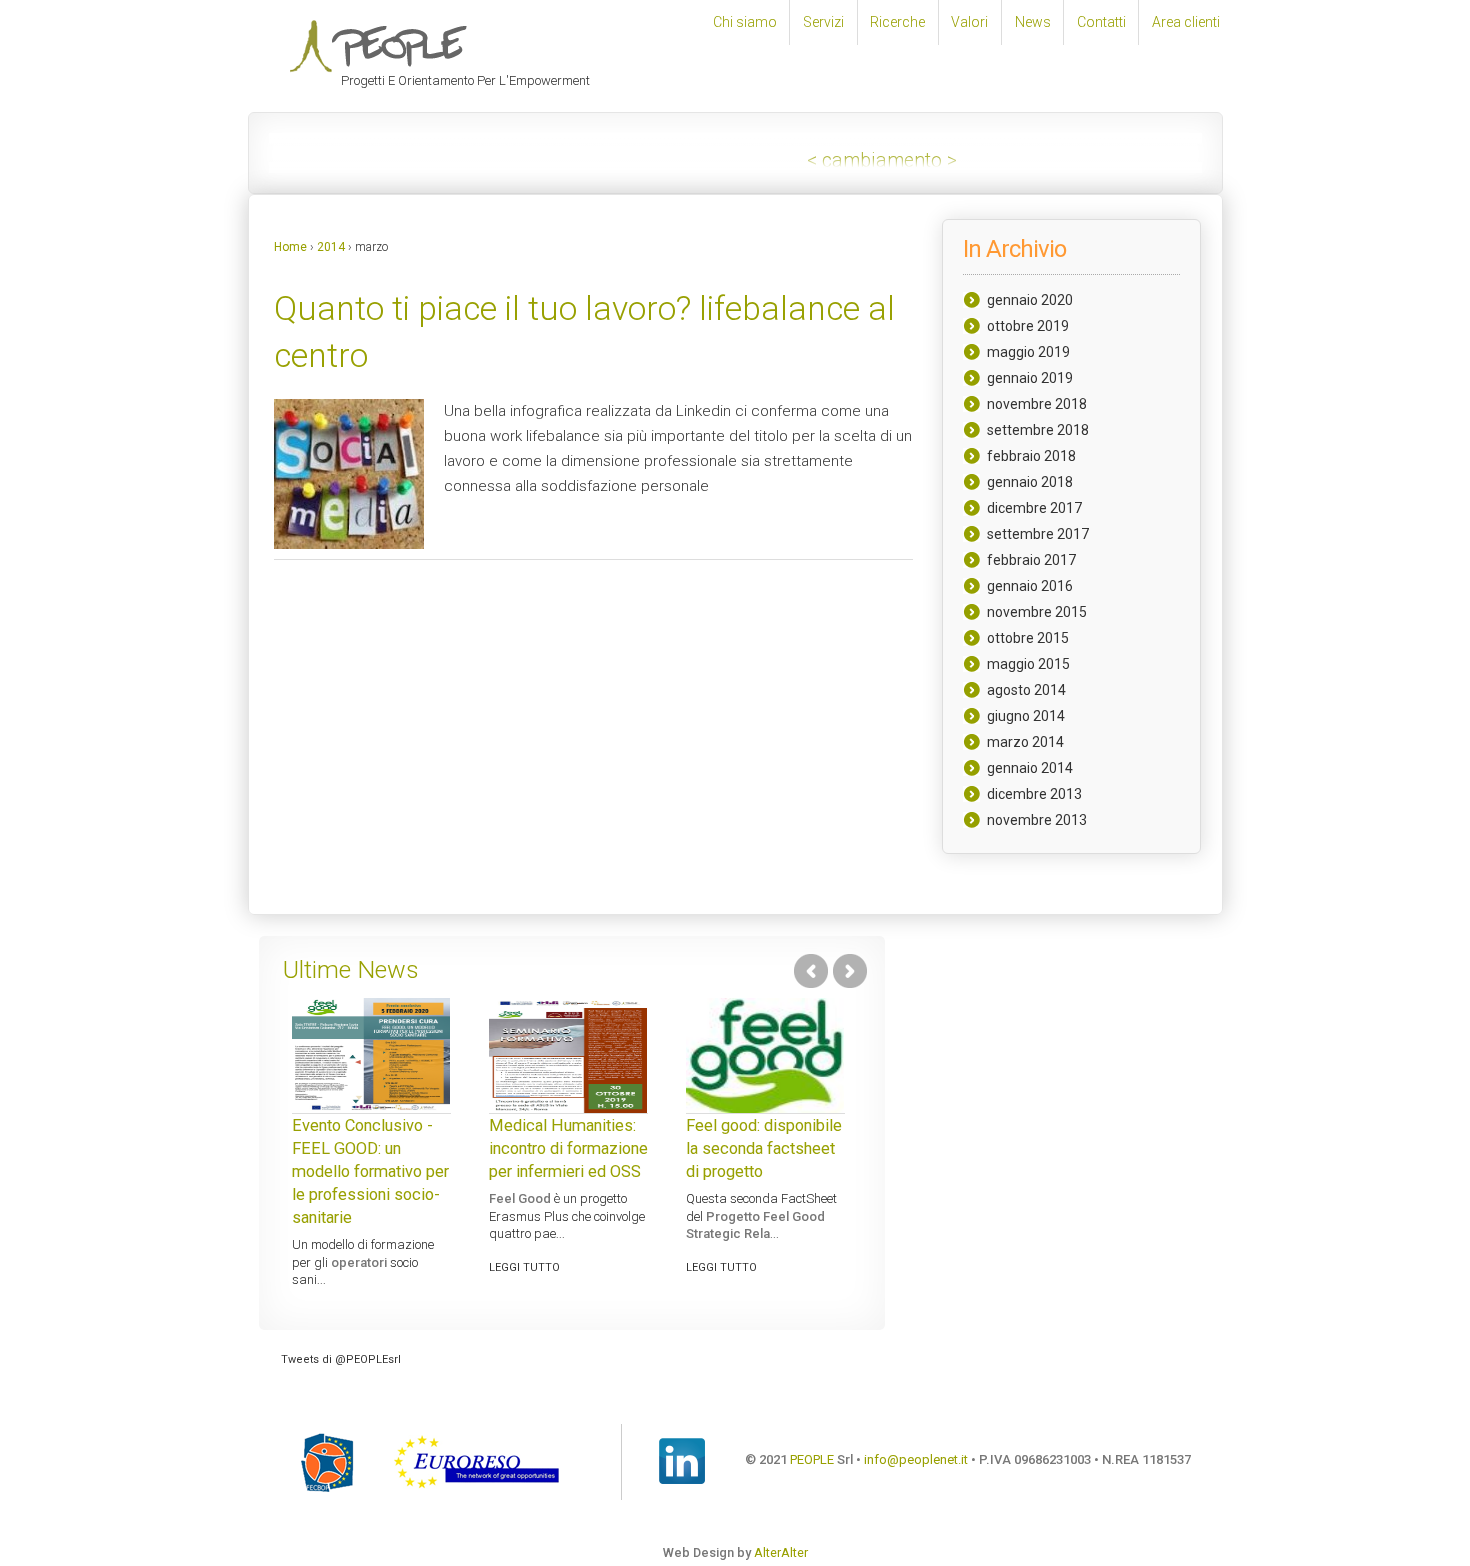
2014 (331, 247)
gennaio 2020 (1030, 300)
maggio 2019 (1028, 352)
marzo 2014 (1025, 742)
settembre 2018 (1038, 430)
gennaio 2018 (1030, 482)
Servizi (823, 22)
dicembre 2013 (1034, 794)
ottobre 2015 (1028, 638)
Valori (969, 22)
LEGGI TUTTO (393, 1227)
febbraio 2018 (1031, 456)
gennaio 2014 (1030, 768)
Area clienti (1186, 22)
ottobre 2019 (1028, 326)
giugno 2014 (1026, 716)
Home (290, 247)
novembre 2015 (1037, 612)
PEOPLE (812, 1460)
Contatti (1101, 22)
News (1033, 22)
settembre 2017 (1038, 534)
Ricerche (897, 22)
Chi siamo (745, 22)
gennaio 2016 (1030, 586)
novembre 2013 (1037, 820)
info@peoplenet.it (916, 1460)
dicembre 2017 (1034, 508)
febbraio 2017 (1031, 560)
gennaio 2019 (1030, 378)
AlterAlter (781, 1552)
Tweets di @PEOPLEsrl (341, 1359)
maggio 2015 (1028, 664)
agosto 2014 (1026, 690)
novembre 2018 (1037, 404)
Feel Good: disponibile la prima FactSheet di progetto (634, 1148)
